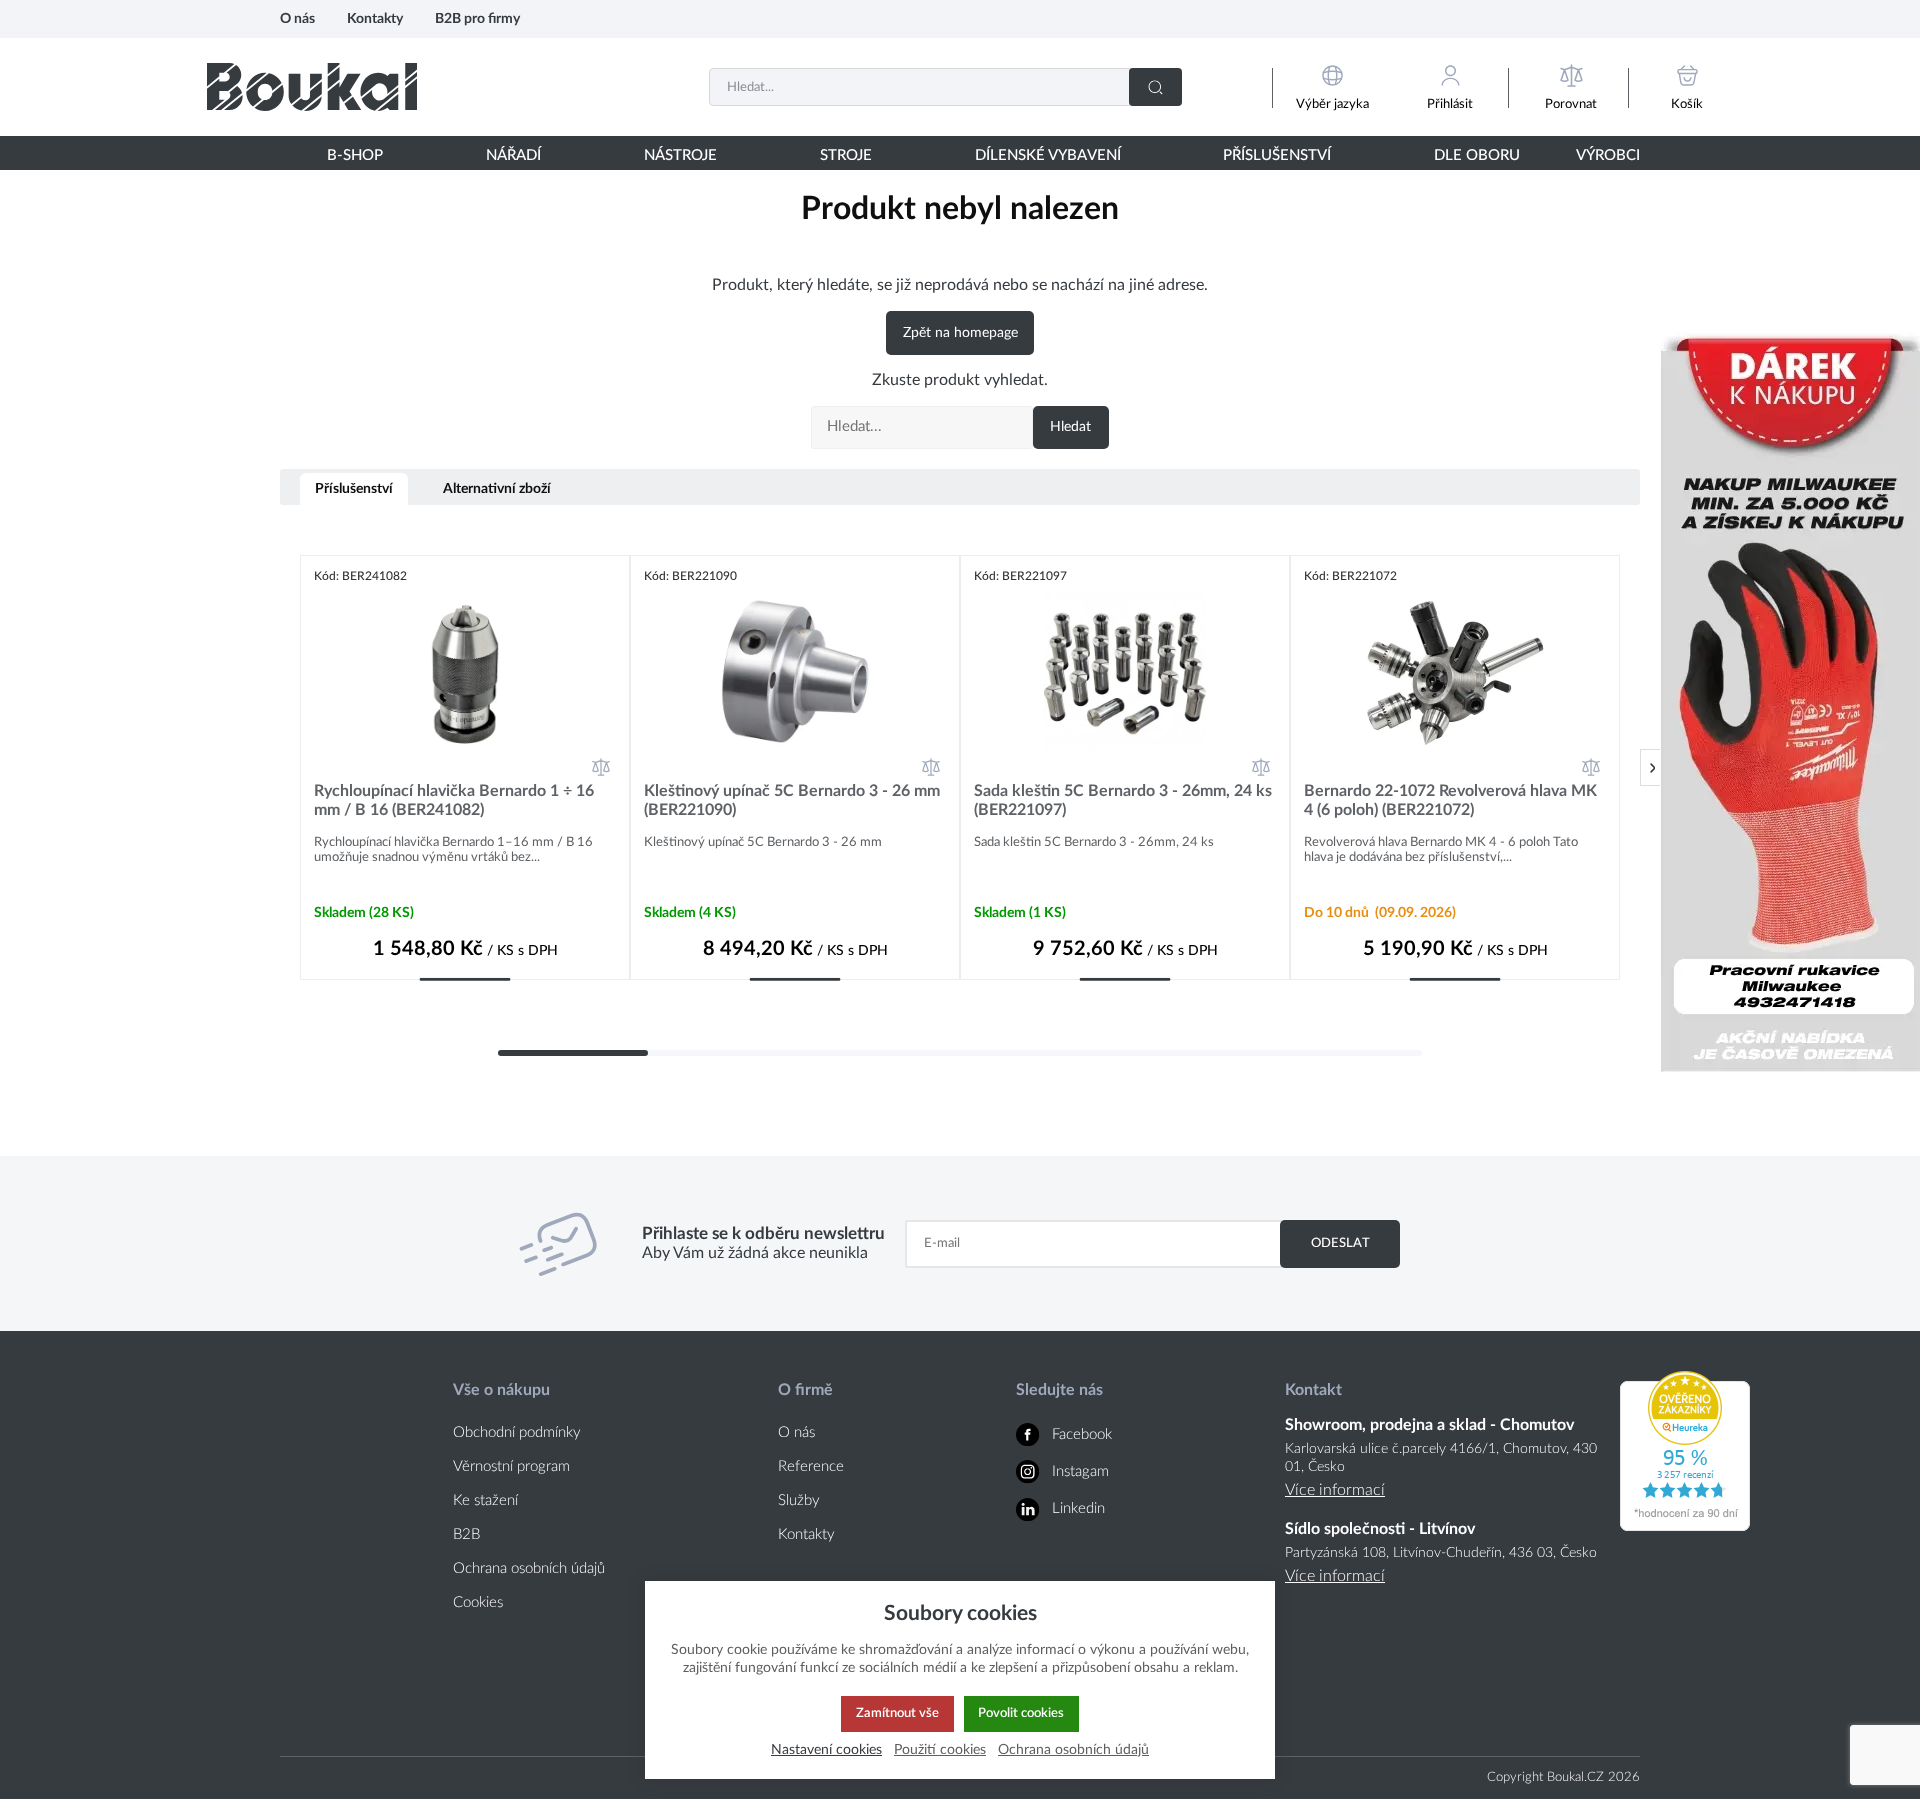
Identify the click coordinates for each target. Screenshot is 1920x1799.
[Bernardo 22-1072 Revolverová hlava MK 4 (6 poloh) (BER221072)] (1455, 673)
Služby (799, 1500)
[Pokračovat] (1652, 767)
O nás (297, 18)
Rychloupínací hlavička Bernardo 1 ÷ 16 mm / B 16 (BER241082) (454, 800)
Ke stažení (485, 1500)
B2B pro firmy (477, 18)
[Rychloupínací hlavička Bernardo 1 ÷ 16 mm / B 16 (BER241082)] (465, 673)
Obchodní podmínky (517, 1432)
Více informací (1335, 1490)
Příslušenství (354, 488)
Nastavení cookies (826, 1749)
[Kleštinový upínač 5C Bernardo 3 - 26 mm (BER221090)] (795, 673)
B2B (466, 1534)
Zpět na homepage (960, 333)
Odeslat (1340, 1243)
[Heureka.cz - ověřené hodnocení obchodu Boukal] (1685, 1526)
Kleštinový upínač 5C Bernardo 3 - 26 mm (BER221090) (792, 800)
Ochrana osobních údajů (529, 1568)
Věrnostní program (511, 1466)
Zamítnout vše (897, 1713)
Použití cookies (940, 1749)
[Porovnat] (601, 767)
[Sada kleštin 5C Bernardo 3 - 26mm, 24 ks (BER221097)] (1125, 673)
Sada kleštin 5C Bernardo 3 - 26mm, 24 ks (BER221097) (1123, 800)
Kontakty (375, 18)
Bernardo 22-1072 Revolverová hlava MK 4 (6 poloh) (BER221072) (1450, 800)
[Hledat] (1155, 87)
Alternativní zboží (497, 488)
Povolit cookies (1021, 1713)
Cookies (478, 1602)
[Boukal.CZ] (312, 86)
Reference (811, 1466)
